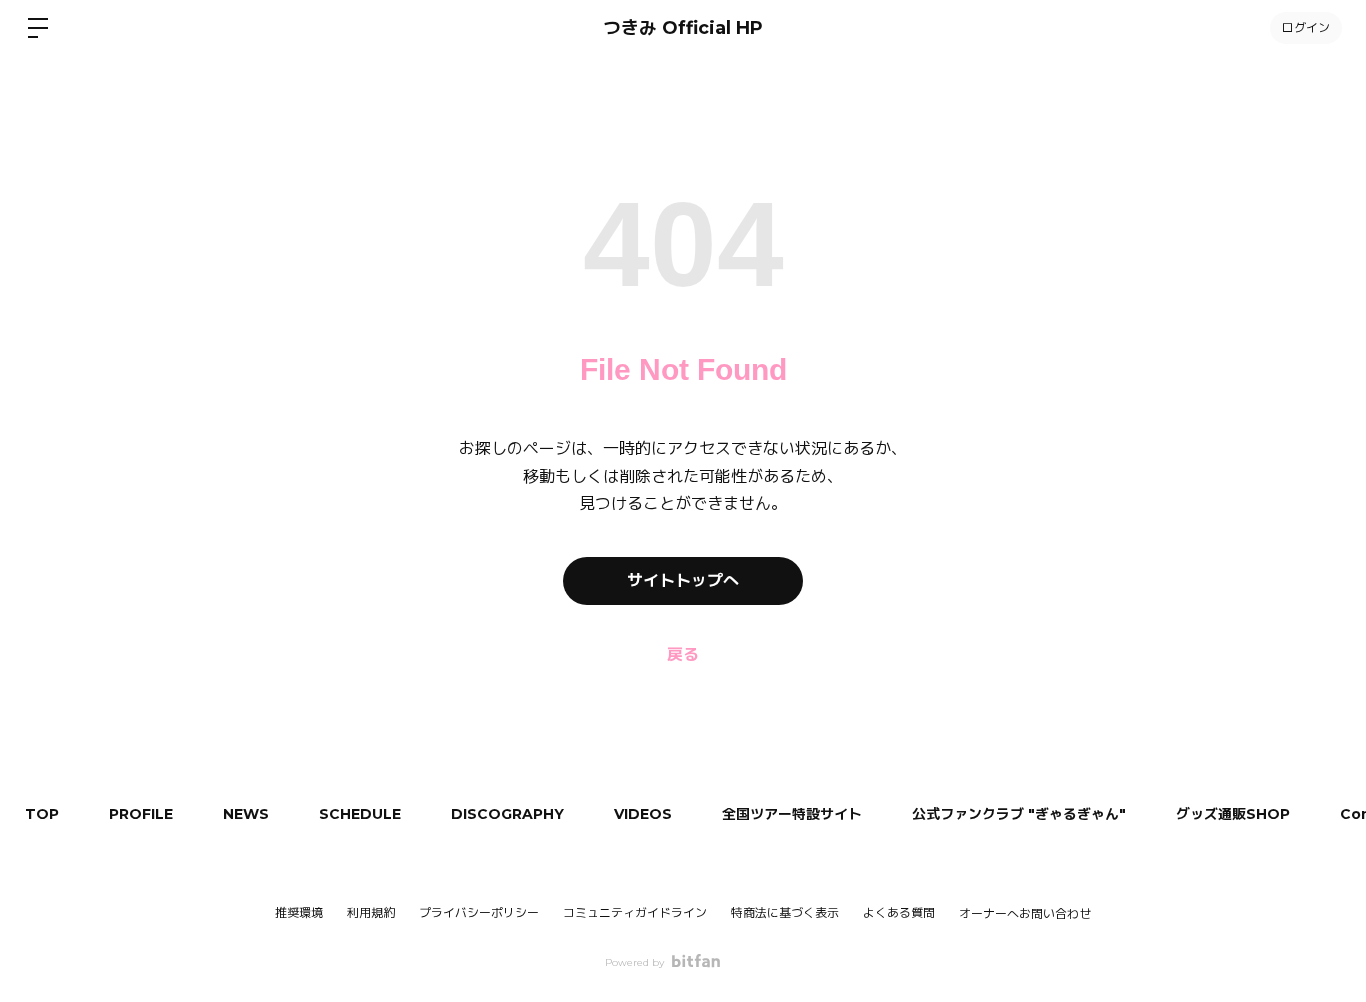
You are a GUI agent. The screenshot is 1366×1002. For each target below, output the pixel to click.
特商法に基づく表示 (785, 912)
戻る (683, 654)
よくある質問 (899, 912)
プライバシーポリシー (479, 912)
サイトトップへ (683, 580)
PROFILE (141, 814)
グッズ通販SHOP (1233, 814)
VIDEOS (643, 814)
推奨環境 (299, 912)
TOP (42, 814)
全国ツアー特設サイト (792, 814)
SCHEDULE (360, 814)
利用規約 (371, 912)
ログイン (1306, 27)
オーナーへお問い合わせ (1025, 914)
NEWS (246, 814)
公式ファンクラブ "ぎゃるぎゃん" (1019, 814)
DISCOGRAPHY (507, 814)
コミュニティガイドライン (635, 912)
